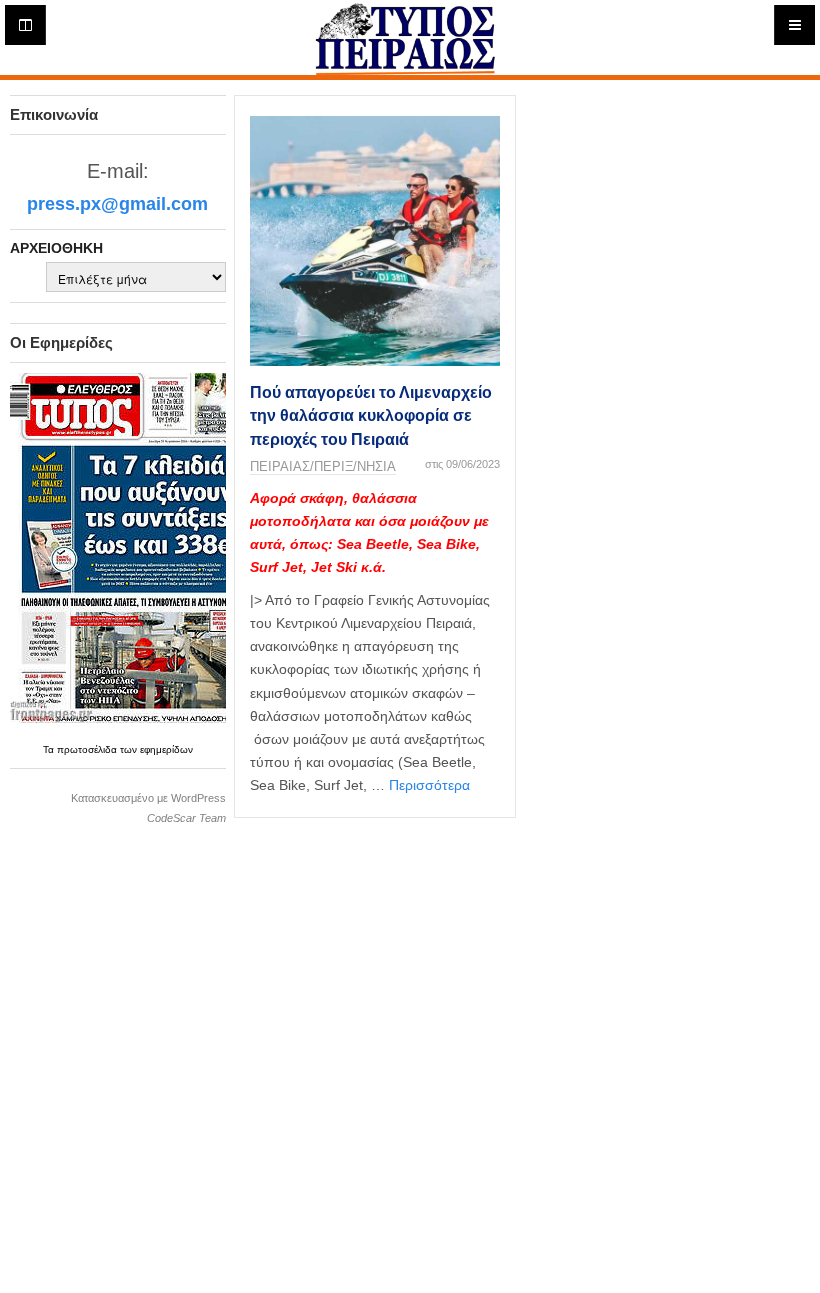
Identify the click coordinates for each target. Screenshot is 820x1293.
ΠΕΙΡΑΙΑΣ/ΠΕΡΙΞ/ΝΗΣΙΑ (323, 466)
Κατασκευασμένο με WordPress (148, 798)
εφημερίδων (166, 749)
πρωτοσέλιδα (88, 749)
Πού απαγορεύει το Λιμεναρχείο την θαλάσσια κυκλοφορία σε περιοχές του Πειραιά (371, 416)
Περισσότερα (429, 785)
